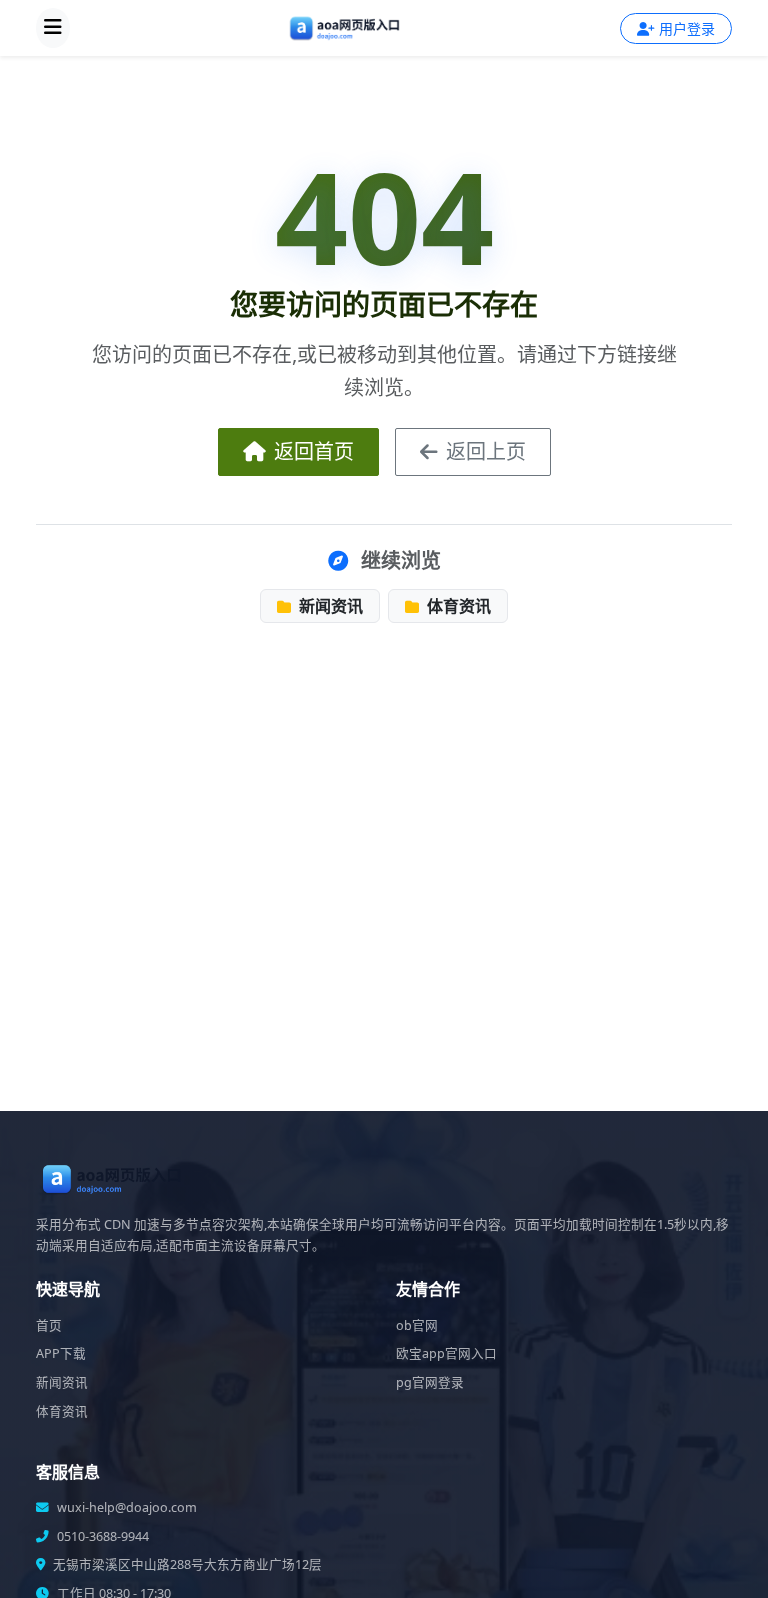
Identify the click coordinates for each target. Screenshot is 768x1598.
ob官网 (417, 1325)
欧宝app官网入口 (446, 1353)
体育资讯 (457, 606)
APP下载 (61, 1353)
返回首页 (314, 451)
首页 (49, 1325)
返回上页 (486, 451)
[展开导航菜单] (53, 28)
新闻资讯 (329, 606)
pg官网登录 (430, 1382)
